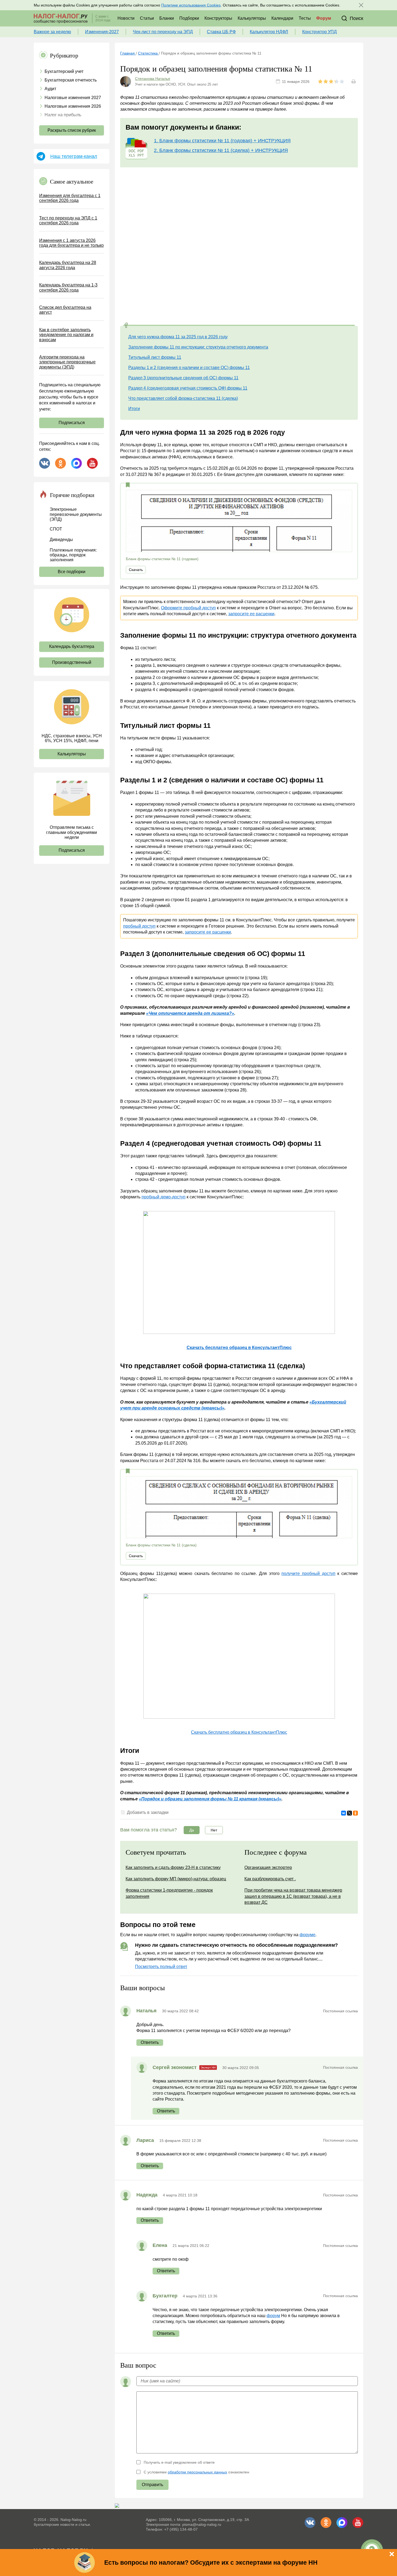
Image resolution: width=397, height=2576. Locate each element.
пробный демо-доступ (164, 1197)
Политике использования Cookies (191, 5)
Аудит (50, 89)
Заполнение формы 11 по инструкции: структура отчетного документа (198, 347)
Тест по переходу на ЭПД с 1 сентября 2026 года (68, 220)
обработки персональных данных (197, 2472)
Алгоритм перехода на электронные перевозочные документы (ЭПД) (67, 362)
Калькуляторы (252, 18)
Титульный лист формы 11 (155, 357)
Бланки (167, 18)
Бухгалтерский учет (64, 71)
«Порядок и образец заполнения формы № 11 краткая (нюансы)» (210, 1799)
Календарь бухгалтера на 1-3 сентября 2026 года (68, 287)
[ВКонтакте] (344, 1813)
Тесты (305, 18)
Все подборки (72, 572)
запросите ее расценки (251, 614)
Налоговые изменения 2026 (73, 106)
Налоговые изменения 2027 (73, 98)
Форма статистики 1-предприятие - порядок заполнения (169, 1893)
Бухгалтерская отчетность (71, 80)
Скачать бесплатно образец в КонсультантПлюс (239, 1732)
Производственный (72, 662)
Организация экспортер (268, 1867)
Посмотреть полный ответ (161, 1967)
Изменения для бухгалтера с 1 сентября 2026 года (70, 198)
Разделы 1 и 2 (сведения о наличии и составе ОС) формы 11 (189, 368)
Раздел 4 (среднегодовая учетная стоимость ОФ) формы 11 (188, 388)
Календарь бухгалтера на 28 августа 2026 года (68, 265)
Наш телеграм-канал (74, 156)
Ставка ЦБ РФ (221, 32)
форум (273, 2316)
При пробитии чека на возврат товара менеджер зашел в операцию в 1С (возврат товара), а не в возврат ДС (293, 1896)
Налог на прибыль (63, 115)
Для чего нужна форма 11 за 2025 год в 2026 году (178, 337)
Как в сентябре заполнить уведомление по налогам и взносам (66, 335)
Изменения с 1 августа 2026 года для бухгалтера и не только (71, 243)
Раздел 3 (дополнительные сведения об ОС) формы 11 (183, 378)
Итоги (134, 409)
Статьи (147, 18)
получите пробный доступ (308, 1573)
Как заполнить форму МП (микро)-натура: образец (176, 1879)
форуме (307, 1935)
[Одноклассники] (355, 1813)
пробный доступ (139, 926)
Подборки (189, 18)
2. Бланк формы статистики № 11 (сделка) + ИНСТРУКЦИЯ (221, 150)
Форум (324, 18)
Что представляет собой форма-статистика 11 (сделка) (183, 398)
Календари (282, 18)
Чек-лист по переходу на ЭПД (163, 32)
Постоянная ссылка (340, 2011)
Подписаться (72, 423)
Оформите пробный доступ (188, 608)
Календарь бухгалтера (72, 646)
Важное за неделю (52, 32)
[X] (349, 1813)
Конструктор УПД (319, 32)
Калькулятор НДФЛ (269, 32)
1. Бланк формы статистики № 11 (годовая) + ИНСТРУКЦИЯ (222, 141)
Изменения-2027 (102, 32)
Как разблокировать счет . (270, 1879)
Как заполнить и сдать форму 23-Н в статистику (173, 1867)
